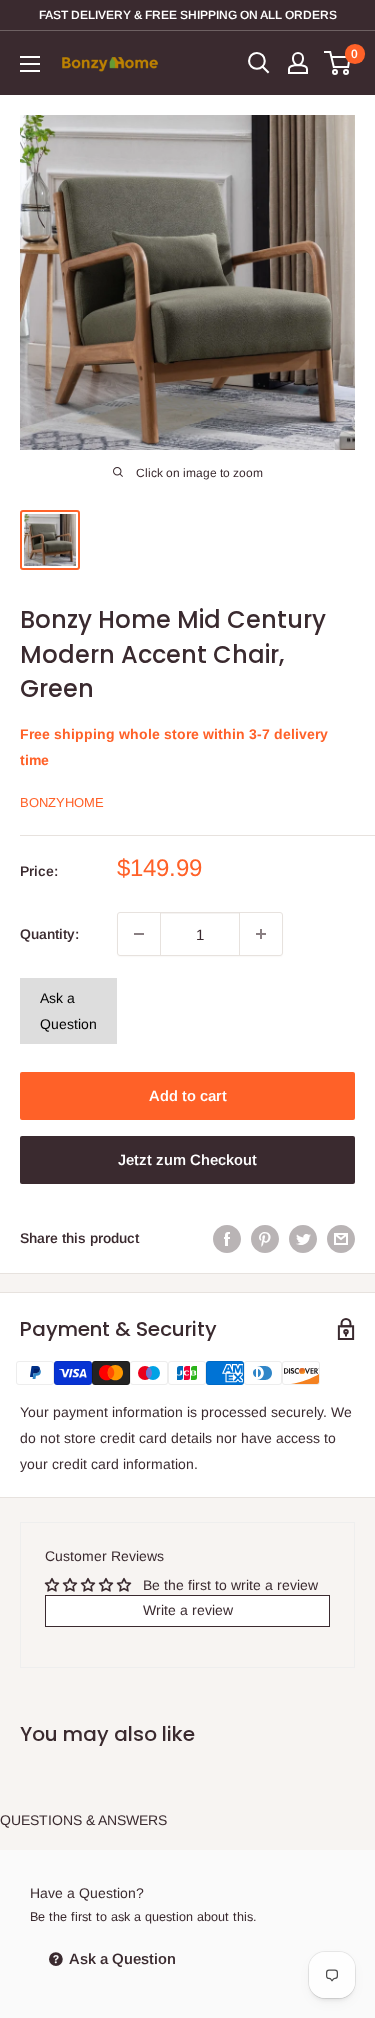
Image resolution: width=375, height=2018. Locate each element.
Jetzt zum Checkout (187, 1159)
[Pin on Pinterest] (265, 1238)
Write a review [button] (188, 1610)
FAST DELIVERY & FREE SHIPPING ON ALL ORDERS (188, 15)
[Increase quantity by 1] (261, 934)
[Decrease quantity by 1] (139, 934)
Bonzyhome (62, 802)
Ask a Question (68, 1011)
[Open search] (259, 63)
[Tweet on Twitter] (303, 1238)
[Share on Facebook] (227, 1238)
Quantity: (49, 934)
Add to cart (188, 1095)
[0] (338, 63)
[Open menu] (30, 64)
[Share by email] (341, 1238)
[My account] (298, 63)
